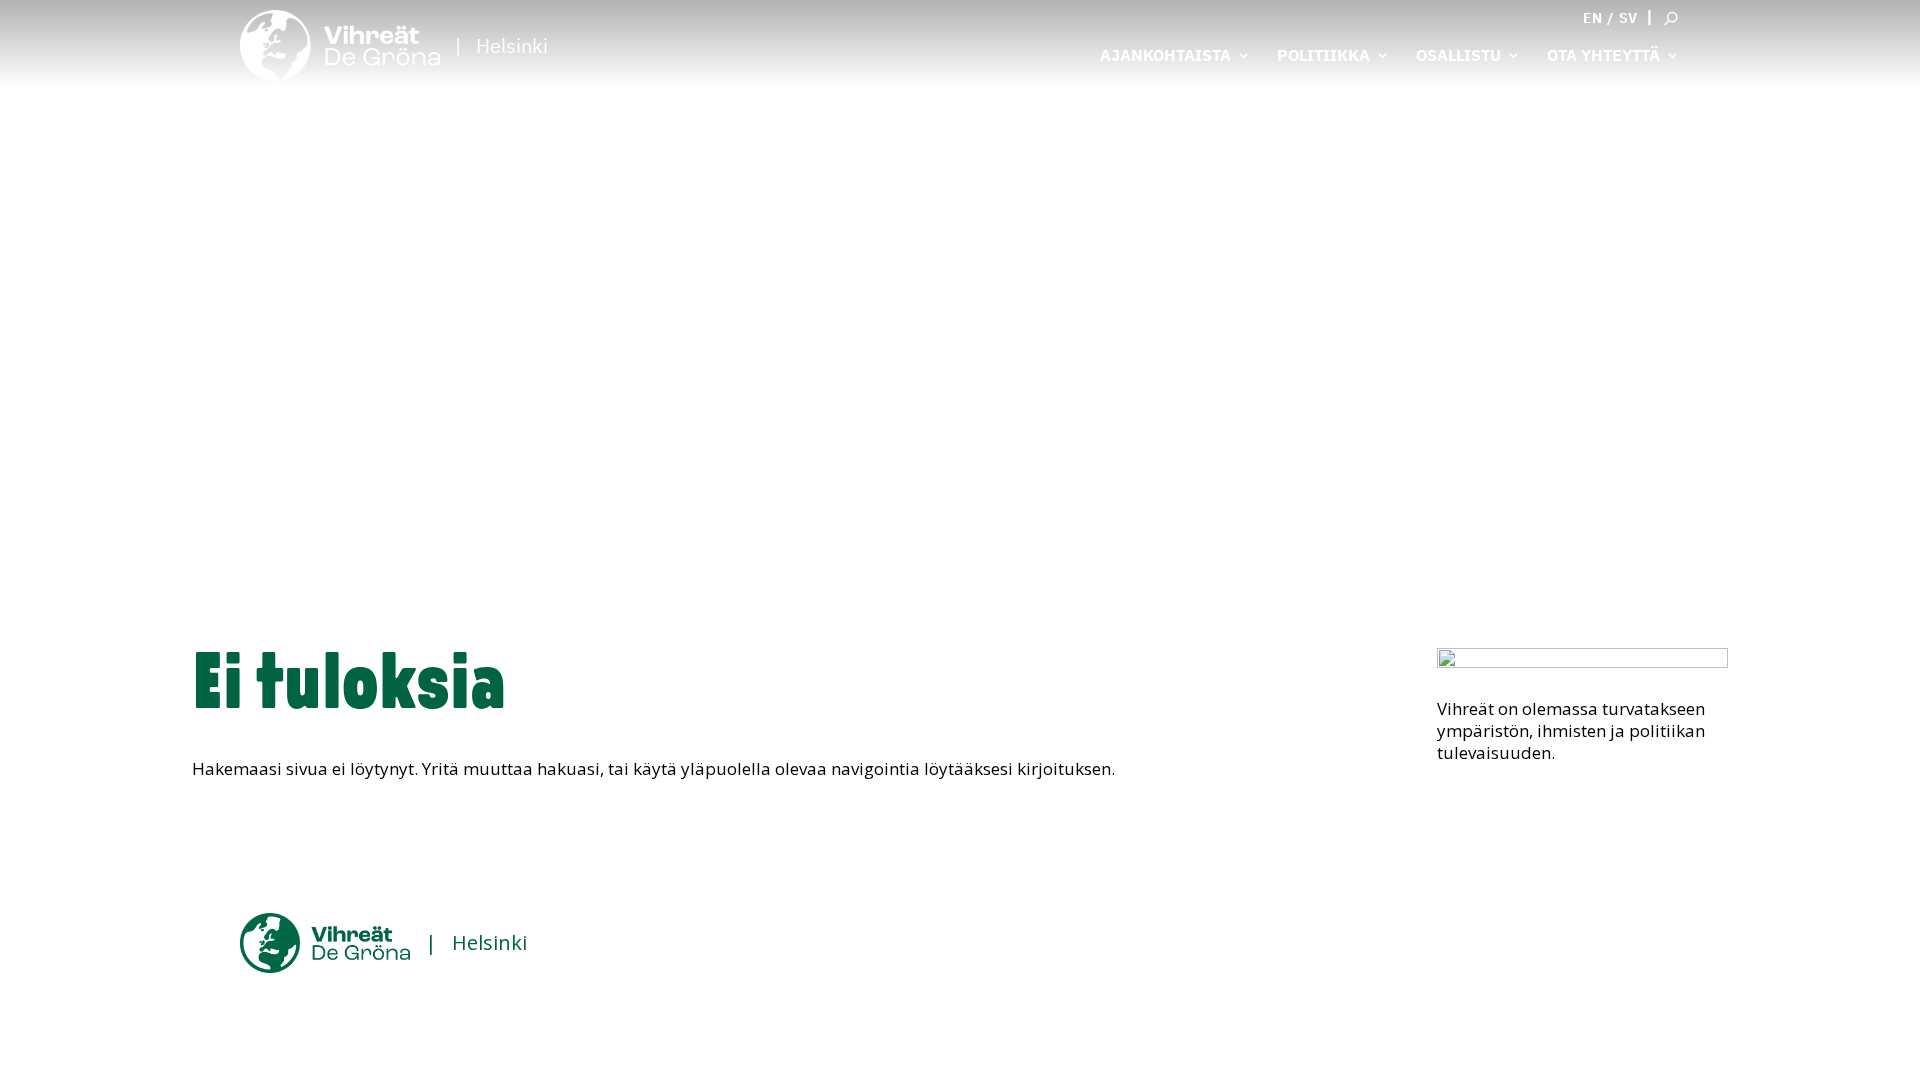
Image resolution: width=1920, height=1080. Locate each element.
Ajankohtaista (1165, 56)
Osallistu (1458, 56)
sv (1628, 18)
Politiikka (1323, 56)
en (1592, 18)
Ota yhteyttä (1603, 56)
